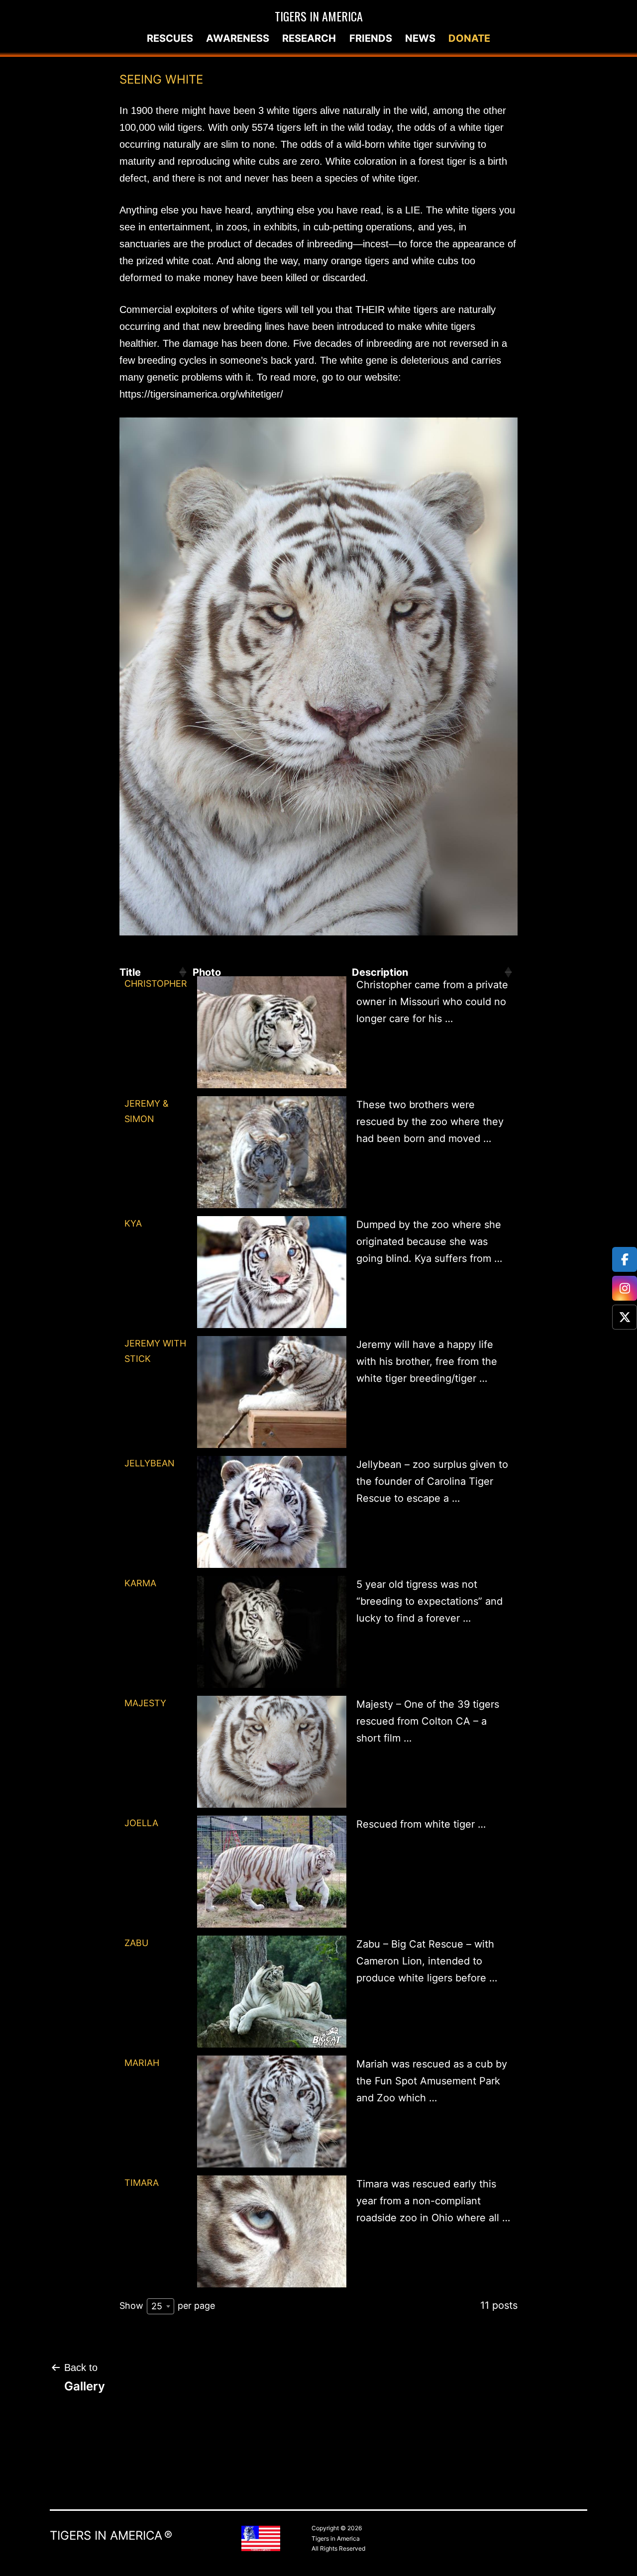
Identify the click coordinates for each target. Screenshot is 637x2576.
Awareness (238, 38)
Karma (140, 1583)
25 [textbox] (157, 2306)
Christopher (156, 983)
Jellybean (150, 1463)
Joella (141, 1823)
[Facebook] (625, 1259)
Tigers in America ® (111, 2535)
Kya (133, 1223)
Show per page (167, 2306)
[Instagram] (625, 1288)
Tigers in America (319, 16)
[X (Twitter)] (625, 1317)
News (420, 38)
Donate (469, 38)
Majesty (145, 1703)
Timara (142, 2183)
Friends (371, 38)
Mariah (142, 2063)
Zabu (136, 1943)
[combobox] (160, 2306)
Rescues (170, 38)
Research (309, 38)
